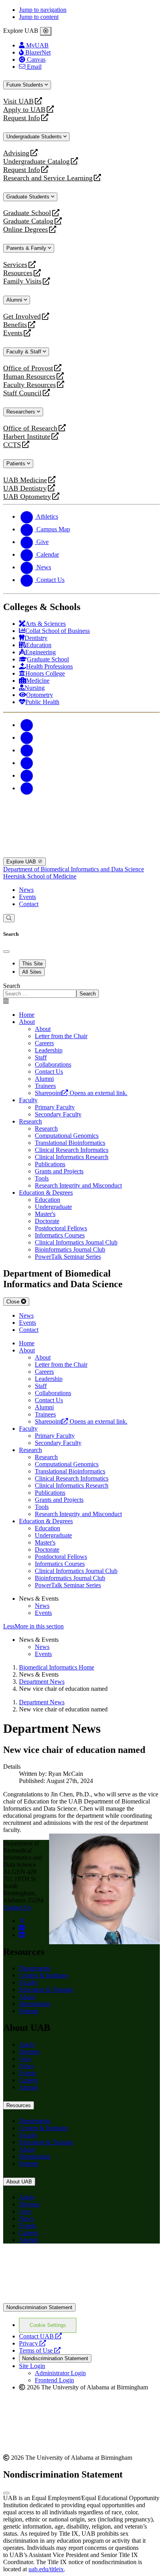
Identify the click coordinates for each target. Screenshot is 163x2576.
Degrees (29, 2052)
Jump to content (39, 17)
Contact (29, 904)
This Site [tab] (32, 964)
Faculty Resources (29, 385)
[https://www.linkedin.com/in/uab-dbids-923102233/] (22, 1935)
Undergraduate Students (35, 137)
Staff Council (22, 393)
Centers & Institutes (44, 1975)
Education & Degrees (46, 1193)
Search (12, 986)
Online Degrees (26, 229)
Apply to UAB (24, 110)
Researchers (22, 412)
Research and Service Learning (48, 178)
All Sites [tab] (32, 972)
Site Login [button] (32, 2366)
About (27, 1022)
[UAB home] (81, 814)
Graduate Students (29, 197)
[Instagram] (27, 750)
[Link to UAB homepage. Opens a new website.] (81, 2299)
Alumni (15, 300)
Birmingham (35, 2004)
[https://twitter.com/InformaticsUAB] (22, 1921)
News (26, 890)
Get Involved (22, 316)
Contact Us (17, 1907)
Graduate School (27, 213)
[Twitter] (27, 737)
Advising (16, 153)
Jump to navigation (43, 10)
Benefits (15, 325)
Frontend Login (54, 2380)
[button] (81, 1626)
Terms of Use (40, 2350)
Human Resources (29, 377)
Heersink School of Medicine (40, 876)
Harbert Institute (27, 437)
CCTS (14, 445)
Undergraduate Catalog (36, 161)
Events (14, 333)
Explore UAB (22, 862)
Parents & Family (27, 248)
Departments (35, 1968)
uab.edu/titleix (46, 2569)
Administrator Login (60, 2373)
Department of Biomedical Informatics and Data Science (74, 869)
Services (15, 265)
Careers (28, 2080)
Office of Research (30, 428)
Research (30, 1121)
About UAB (19, 2182)
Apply (27, 2044)
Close (14, 1302)
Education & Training (46, 1990)
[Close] (46, 31)
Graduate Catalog (28, 221)
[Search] (9, 918)
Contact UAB (40, 2336)
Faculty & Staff (25, 352)
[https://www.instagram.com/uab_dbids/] (22, 1928)
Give (25, 2059)
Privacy (32, 2343)
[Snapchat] (27, 775)
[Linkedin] (27, 788)
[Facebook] (27, 725)
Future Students (26, 85)
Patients (17, 464)
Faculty (28, 1100)
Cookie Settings (48, 2325)
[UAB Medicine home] (81, 854)
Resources (18, 273)
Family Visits (22, 281)
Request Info (22, 118)
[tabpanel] (81, 990)
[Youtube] (27, 763)
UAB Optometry (27, 497)
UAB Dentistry (25, 488)
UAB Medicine (25, 480)
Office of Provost (28, 368)
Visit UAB (18, 101)
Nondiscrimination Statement (39, 2307)
